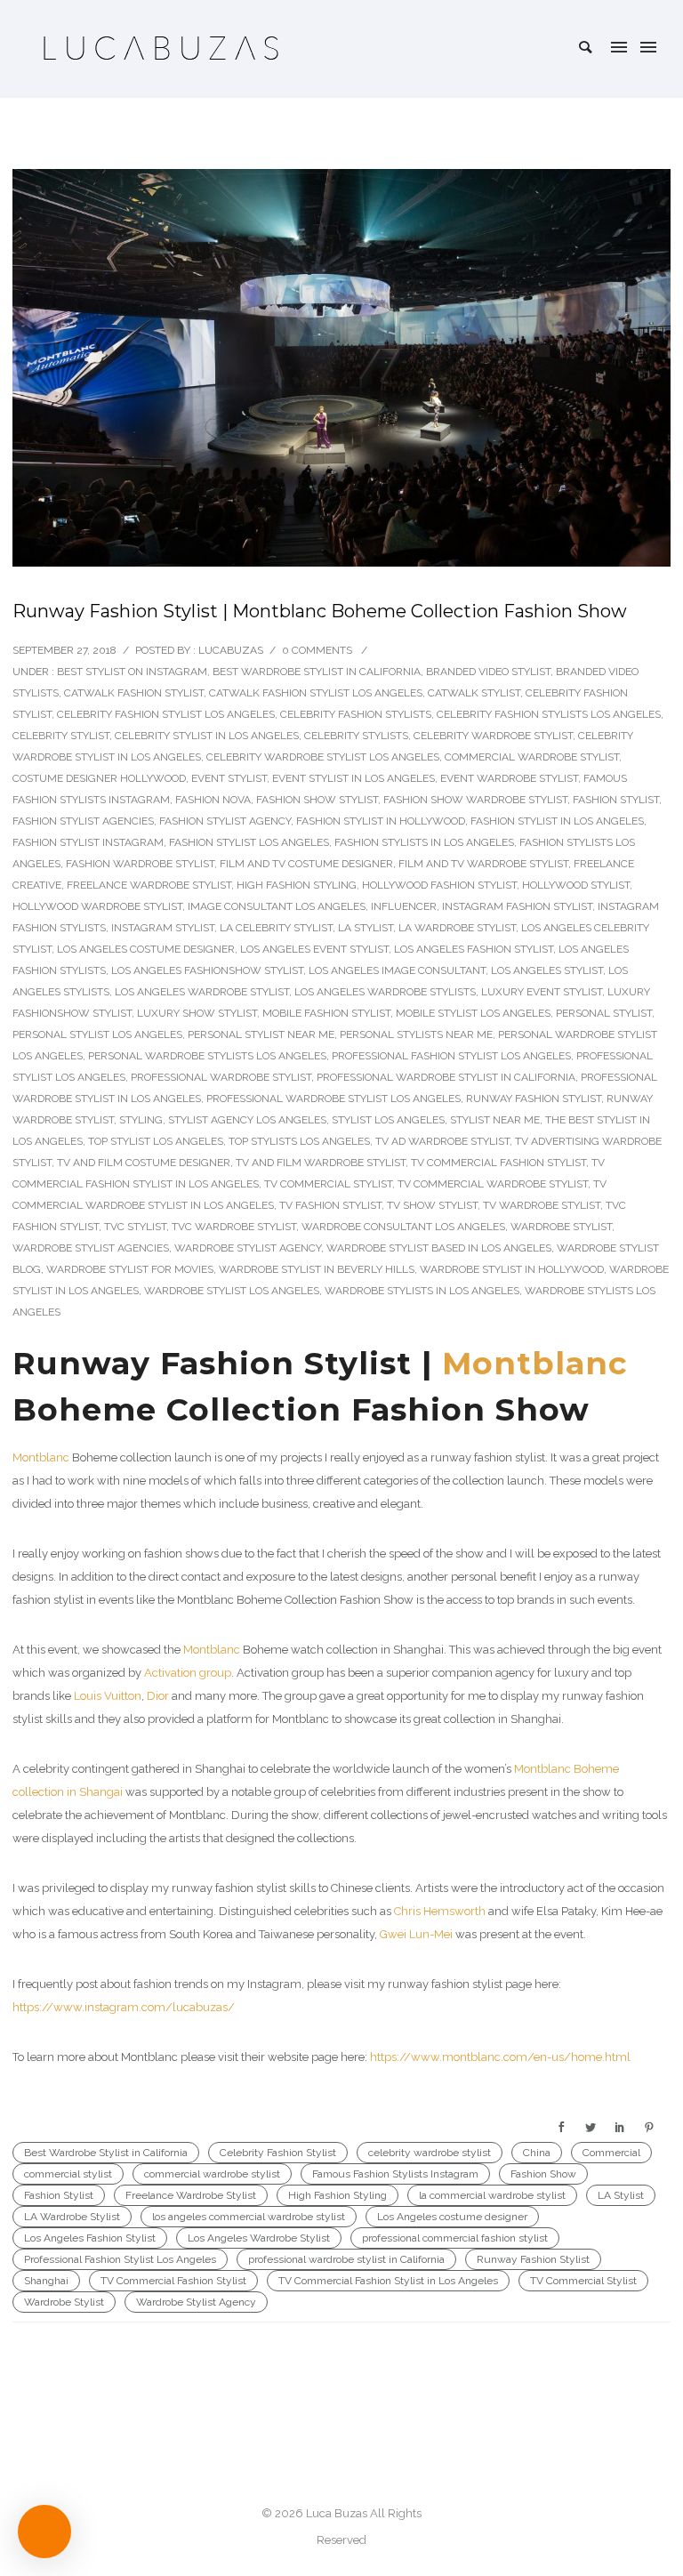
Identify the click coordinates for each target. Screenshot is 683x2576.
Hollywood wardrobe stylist (97, 906)
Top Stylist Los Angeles (156, 1141)
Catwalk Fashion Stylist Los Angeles (316, 693)
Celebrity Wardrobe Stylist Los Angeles (323, 757)
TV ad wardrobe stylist (442, 1141)
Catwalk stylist (474, 693)
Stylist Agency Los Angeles (247, 1120)
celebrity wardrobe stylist (430, 2153)
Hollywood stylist (576, 885)
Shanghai (46, 2281)
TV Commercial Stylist (328, 1184)
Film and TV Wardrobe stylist (483, 864)
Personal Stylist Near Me (261, 1034)
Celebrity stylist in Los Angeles (207, 736)
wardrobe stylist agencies (91, 1248)
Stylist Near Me (495, 1120)
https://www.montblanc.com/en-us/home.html (500, 2057)
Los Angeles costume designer (146, 949)
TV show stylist (432, 1205)
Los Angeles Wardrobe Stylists (385, 992)
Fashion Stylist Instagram (88, 842)
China (537, 2153)
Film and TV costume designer (306, 864)
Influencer (404, 906)
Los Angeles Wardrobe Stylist (202, 992)
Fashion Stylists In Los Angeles (424, 842)
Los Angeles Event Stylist (314, 949)
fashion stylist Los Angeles (249, 842)
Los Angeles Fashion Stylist (474, 949)
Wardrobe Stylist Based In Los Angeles (439, 1248)
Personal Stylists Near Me (416, 1034)
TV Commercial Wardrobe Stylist (493, 1184)
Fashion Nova (213, 800)
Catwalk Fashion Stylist (134, 693)
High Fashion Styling (297, 885)
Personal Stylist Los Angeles (97, 1034)
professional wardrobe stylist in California (446, 1077)
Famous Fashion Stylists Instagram (395, 2174)
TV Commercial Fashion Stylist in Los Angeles (388, 2281)
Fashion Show (543, 2174)
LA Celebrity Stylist (276, 928)
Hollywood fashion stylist (439, 885)
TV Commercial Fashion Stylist (498, 1163)
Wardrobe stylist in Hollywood (512, 1269)
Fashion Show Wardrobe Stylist (475, 800)
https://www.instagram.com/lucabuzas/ (124, 2007)
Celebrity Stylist (61, 736)
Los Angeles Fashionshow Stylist (207, 970)
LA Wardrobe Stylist (457, 928)
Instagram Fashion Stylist (517, 906)
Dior (158, 1696)
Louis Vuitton (106, 1696)
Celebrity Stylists (356, 736)
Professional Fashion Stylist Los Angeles (451, 1056)
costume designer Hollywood (99, 778)
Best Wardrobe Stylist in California (317, 672)
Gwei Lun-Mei (416, 1934)
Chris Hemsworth (440, 1911)
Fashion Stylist (616, 800)
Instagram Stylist (163, 928)
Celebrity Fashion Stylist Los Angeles (166, 714)
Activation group (188, 1673)
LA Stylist (366, 928)
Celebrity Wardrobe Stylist (493, 736)
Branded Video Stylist (488, 672)
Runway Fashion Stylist (534, 1099)
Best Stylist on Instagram (132, 672)
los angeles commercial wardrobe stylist (249, 2217)
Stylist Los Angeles (388, 1120)
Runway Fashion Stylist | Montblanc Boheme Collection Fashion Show (320, 611)
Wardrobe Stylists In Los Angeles (422, 1291)
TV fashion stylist (330, 1205)
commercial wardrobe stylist (212, 2174)
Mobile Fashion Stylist (326, 1013)
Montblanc (535, 1363)
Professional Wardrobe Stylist (221, 1077)
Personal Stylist (604, 1013)
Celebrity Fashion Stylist (278, 2153)
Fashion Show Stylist (317, 800)
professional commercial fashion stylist (455, 2238)
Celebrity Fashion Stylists (356, 714)
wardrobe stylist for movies (130, 1269)
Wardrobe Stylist (561, 1227)
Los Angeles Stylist (547, 970)
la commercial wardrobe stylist (492, 2195)
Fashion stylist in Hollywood (381, 821)
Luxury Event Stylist (542, 992)
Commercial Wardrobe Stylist (532, 757)
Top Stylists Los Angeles (299, 1141)
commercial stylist (68, 2174)
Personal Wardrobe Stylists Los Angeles (207, 1056)
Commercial (611, 2153)
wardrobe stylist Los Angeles (232, 1291)
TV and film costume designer (144, 1163)
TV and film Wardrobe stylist (321, 1163)
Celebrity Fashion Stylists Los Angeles (549, 714)
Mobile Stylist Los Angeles (473, 1013)
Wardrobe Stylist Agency (248, 1248)
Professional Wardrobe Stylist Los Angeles (333, 1099)
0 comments (317, 650)
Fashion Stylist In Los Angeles (557, 821)
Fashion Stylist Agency (225, 821)
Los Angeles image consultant (397, 970)
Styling (141, 1120)
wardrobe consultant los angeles (403, 1227)
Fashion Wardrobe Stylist (140, 864)
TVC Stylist (135, 1227)
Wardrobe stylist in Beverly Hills (317, 1269)
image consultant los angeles (277, 906)
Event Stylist (229, 778)
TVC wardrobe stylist (234, 1227)
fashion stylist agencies (83, 821)
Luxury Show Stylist (197, 1013)
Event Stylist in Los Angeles (354, 778)
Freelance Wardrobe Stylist (149, 885)
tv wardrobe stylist (542, 1205)
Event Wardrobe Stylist (509, 778)
